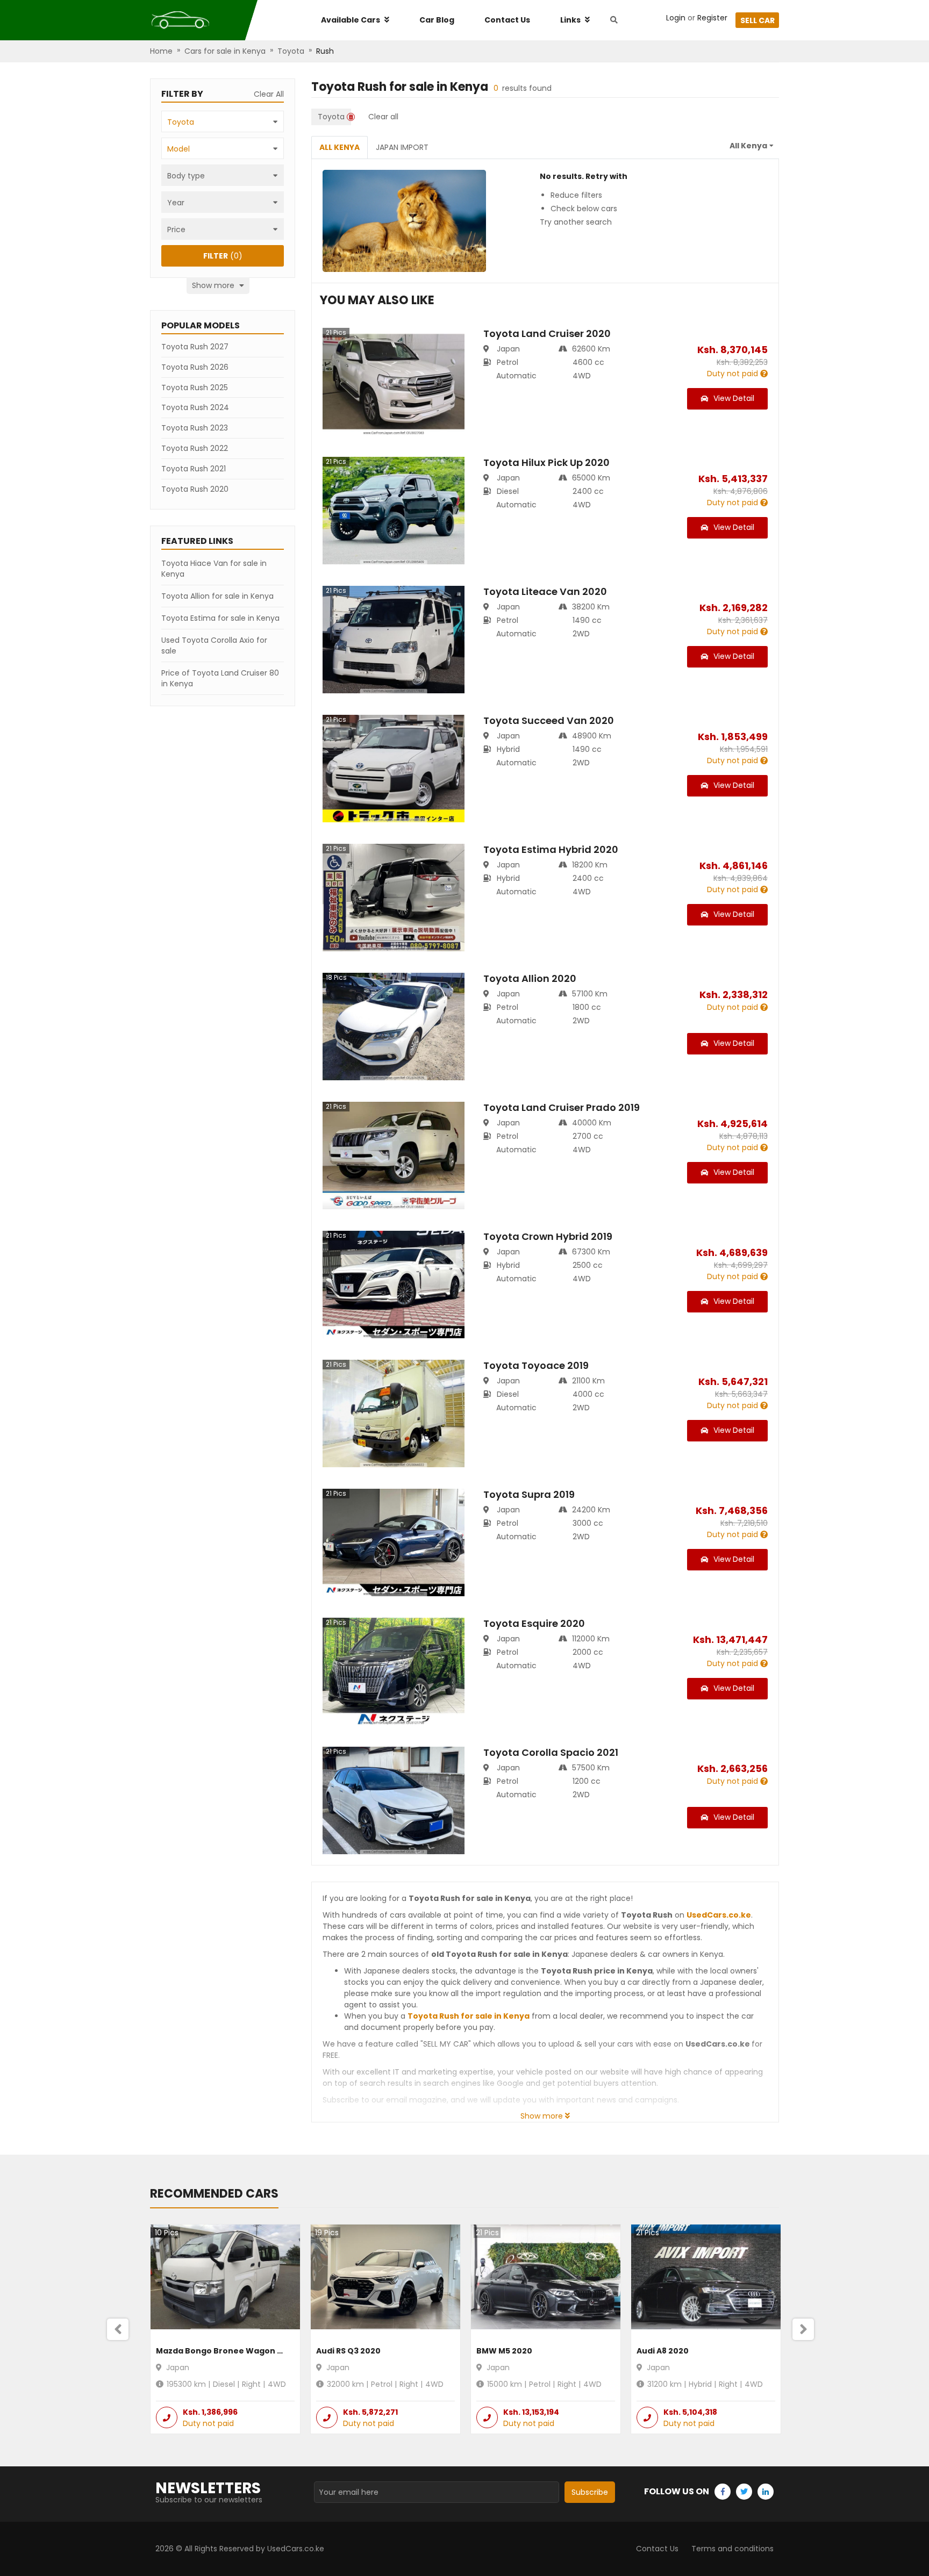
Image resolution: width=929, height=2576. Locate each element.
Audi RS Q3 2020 (348, 2351)
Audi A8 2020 (663, 2351)
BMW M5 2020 (504, 2351)
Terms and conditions (733, 2549)
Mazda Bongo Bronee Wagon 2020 (227, 2351)
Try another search (576, 222)
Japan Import (402, 147)
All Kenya (340, 147)
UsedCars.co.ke (719, 1915)
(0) (223, 256)
